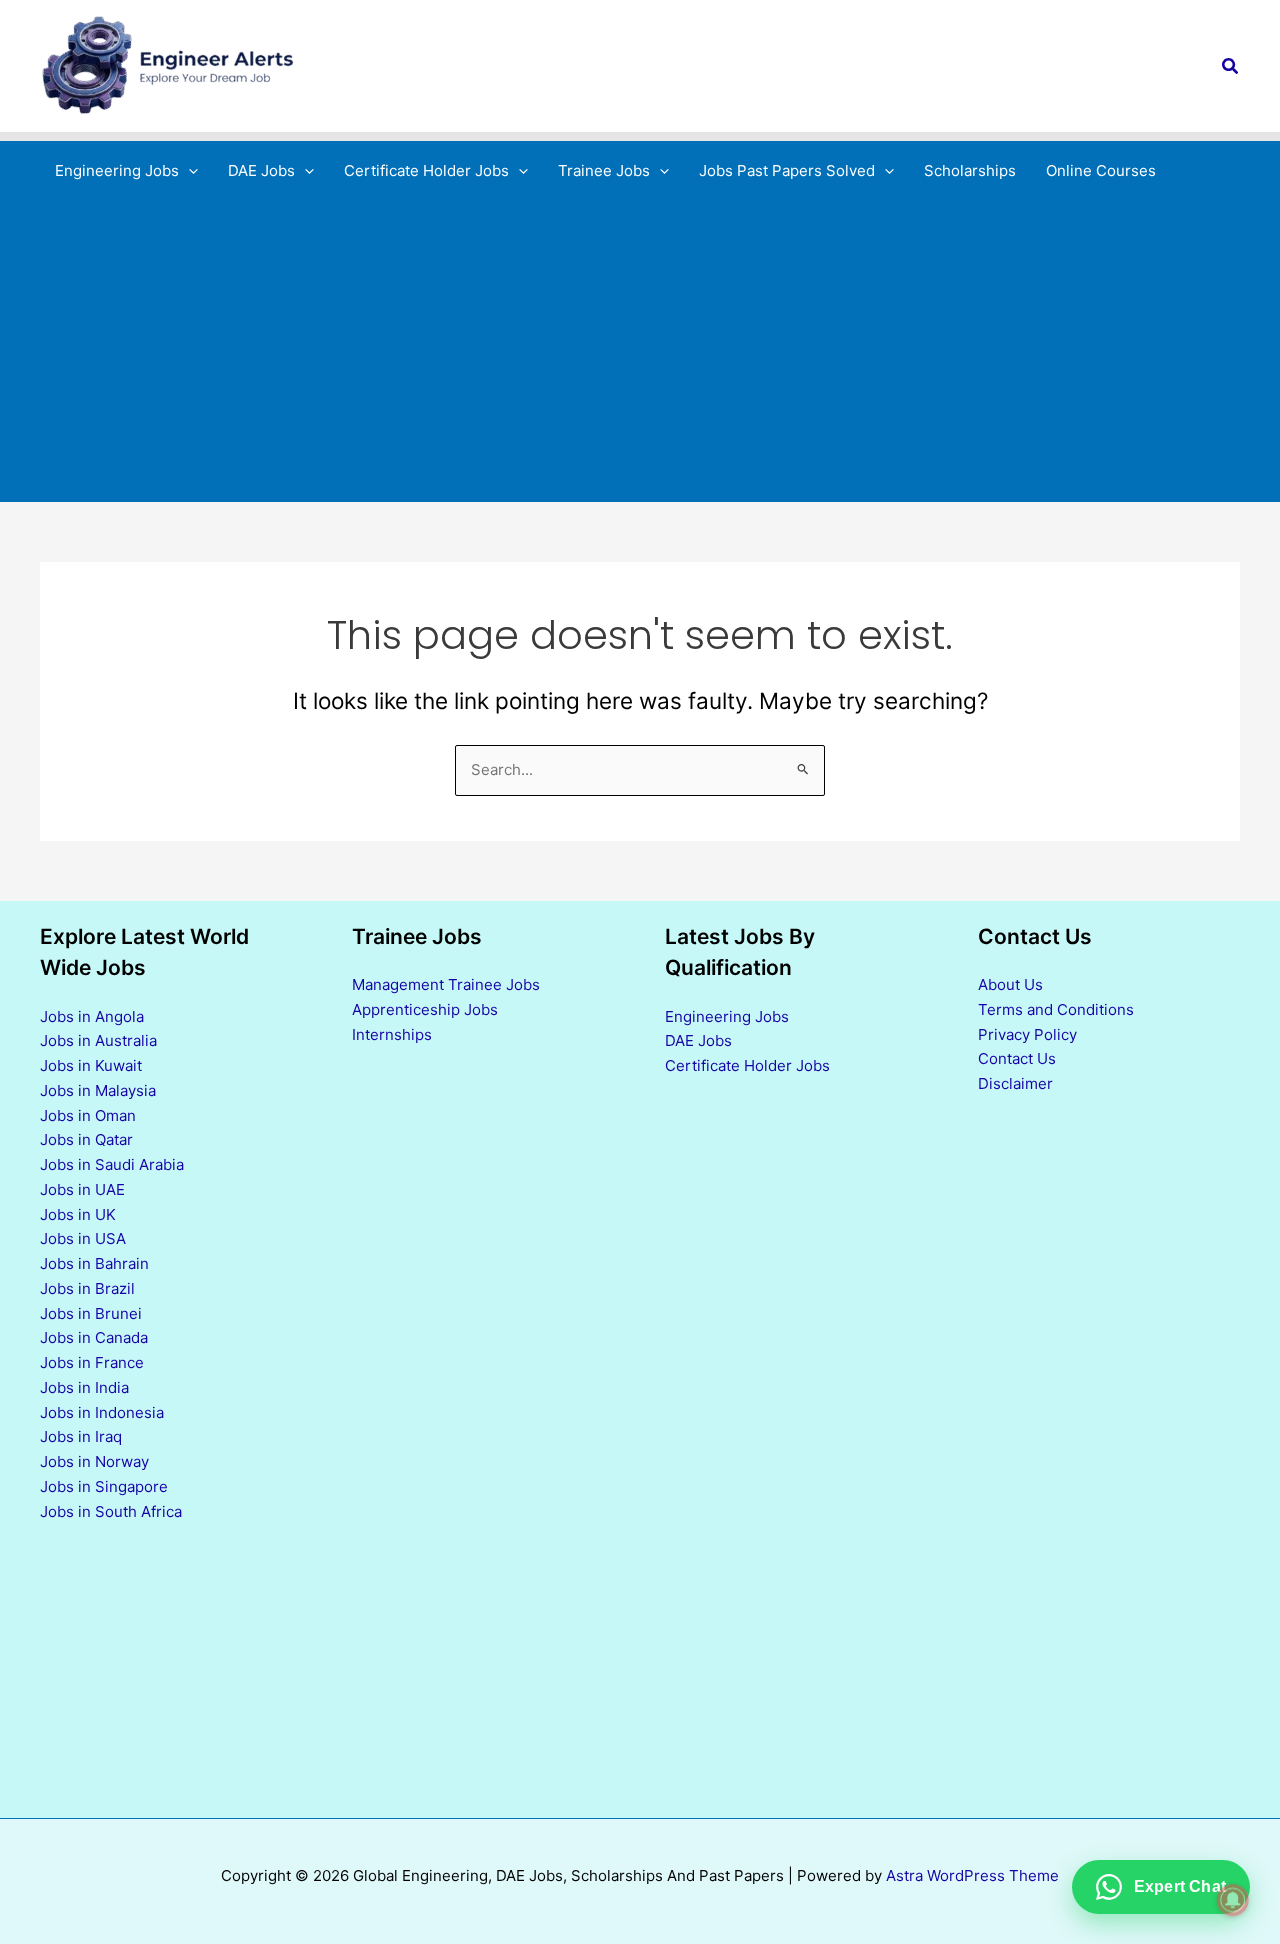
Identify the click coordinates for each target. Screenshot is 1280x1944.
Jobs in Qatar (86, 1139)
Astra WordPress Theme (972, 1875)
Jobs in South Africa (111, 1511)
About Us (1010, 984)
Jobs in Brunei (91, 1313)
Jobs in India (84, 1387)
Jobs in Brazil (87, 1288)
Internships (392, 1034)
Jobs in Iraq (81, 1436)
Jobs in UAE (82, 1189)
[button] (1231, 66)
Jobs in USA (83, 1238)
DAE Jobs (698, 1040)
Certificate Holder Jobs (747, 1065)
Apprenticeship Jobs (425, 1009)
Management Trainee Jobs (446, 984)
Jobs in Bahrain (94, 1263)
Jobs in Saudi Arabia (112, 1164)
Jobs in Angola (92, 1016)
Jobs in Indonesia (102, 1412)
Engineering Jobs (727, 1016)
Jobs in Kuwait (91, 1065)
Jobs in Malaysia (98, 1090)
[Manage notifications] (1233, 1900)
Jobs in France (92, 1362)
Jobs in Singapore (104, 1486)
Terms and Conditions (1056, 1009)
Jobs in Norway (94, 1461)
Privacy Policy (1027, 1034)
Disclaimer (1015, 1083)
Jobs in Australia (98, 1040)
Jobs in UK (78, 1214)
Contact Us (1017, 1058)
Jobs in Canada (94, 1337)
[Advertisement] (640, 351)
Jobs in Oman (88, 1115)
